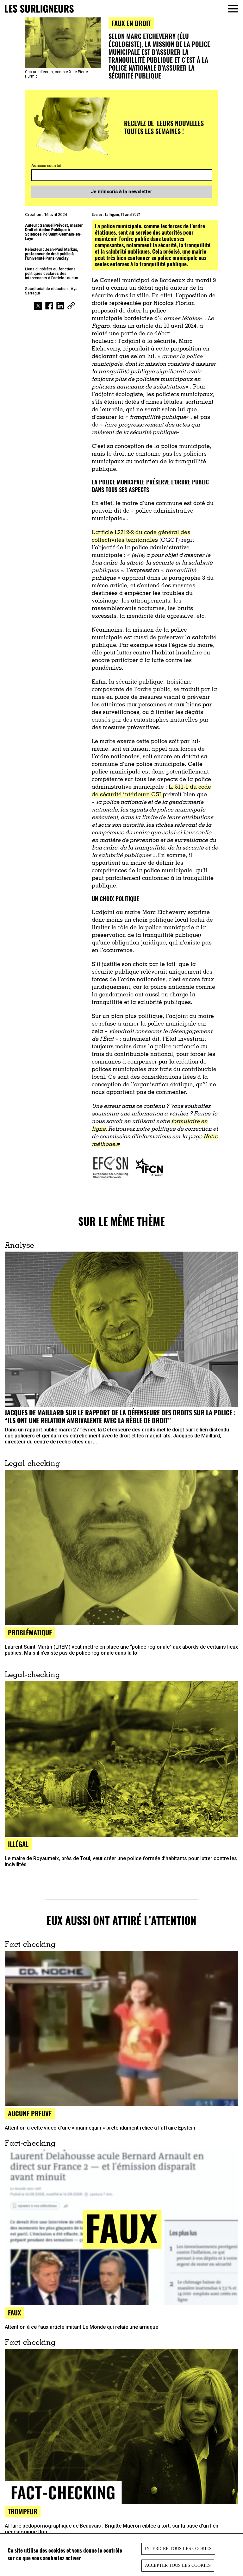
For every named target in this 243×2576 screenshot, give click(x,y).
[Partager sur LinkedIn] (60, 306)
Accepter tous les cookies (178, 2565)
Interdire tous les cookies (178, 2549)
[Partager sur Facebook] (49, 306)
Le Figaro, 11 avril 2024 (123, 214)
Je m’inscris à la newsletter (121, 192)
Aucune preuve (30, 2113)
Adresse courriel (46, 166)
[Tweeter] (38, 306)
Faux (15, 2312)
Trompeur (23, 2511)
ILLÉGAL (18, 1844)
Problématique (30, 1632)
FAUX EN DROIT (131, 23)
